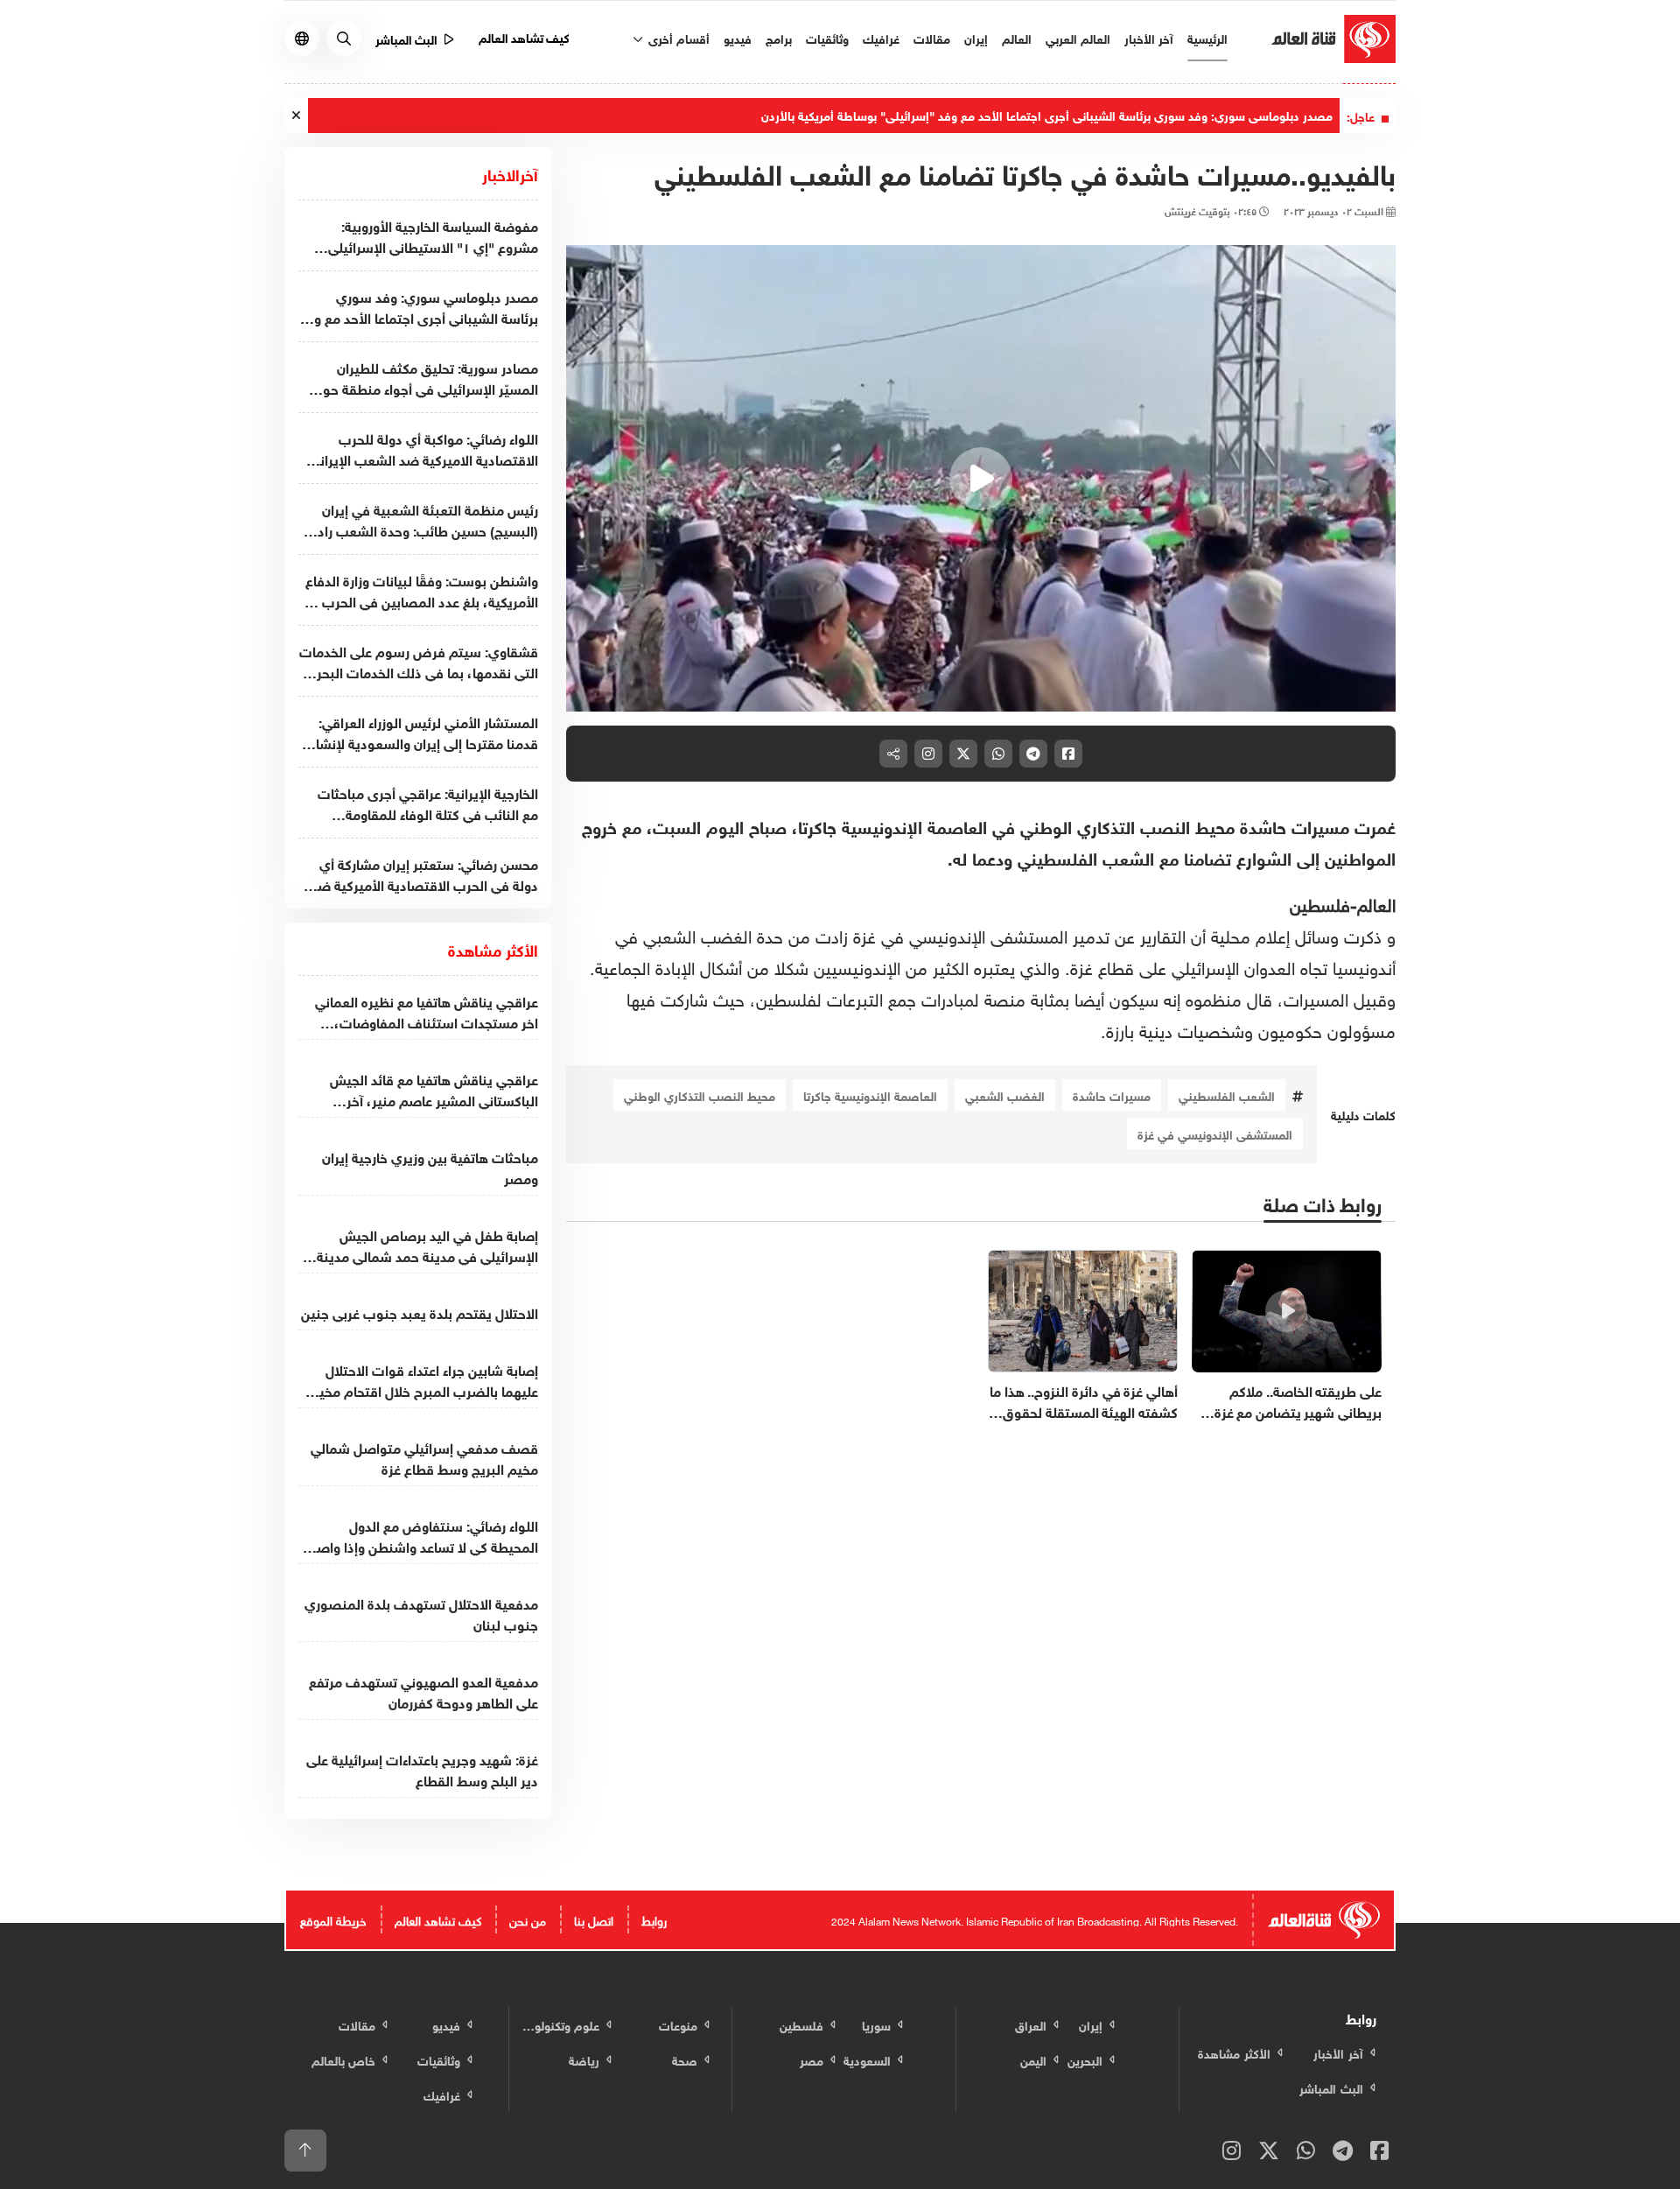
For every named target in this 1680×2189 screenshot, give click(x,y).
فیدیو (738, 37)
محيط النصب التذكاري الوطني (700, 1094)
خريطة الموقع (333, 1919)
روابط (654, 1919)
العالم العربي (1078, 37)
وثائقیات (827, 37)
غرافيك (881, 37)
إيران (976, 37)
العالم (1017, 37)
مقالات (932, 37)
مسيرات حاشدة (1112, 1094)
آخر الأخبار (1149, 37)
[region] (981, 479)
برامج (779, 37)
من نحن (528, 1919)
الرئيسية (1207, 37)
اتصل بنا (594, 1919)
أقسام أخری (677, 37)
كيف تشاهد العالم (525, 36)
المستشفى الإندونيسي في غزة (1215, 1133)
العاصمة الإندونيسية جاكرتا (870, 1094)
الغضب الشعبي (1005, 1094)
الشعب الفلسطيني (1227, 1094)
